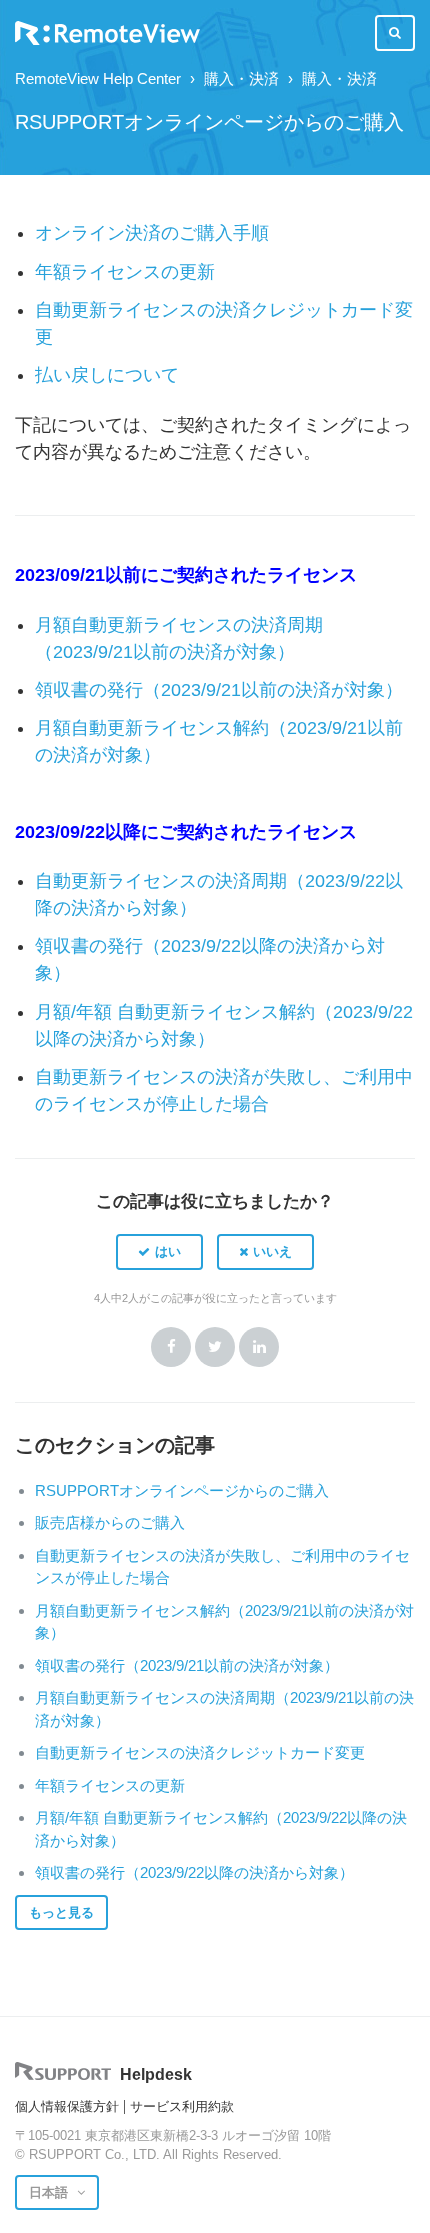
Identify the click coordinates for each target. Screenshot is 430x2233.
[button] (159, 1252)
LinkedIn (259, 1347)
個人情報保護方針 (67, 2106)
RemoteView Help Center (98, 78)
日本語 (50, 2192)
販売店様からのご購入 (110, 1522)
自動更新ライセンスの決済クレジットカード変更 (200, 1752)
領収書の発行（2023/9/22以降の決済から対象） (194, 1872)
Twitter (215, 1347)
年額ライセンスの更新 (125, 272)
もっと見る (61, 1912)
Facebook (171, 1347)
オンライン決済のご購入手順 (152, 233)
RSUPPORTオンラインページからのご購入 (182, 1490)
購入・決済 (241, 78)
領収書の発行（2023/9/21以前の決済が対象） (219, 690)
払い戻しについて (107, 375)
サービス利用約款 (182, 2106)
